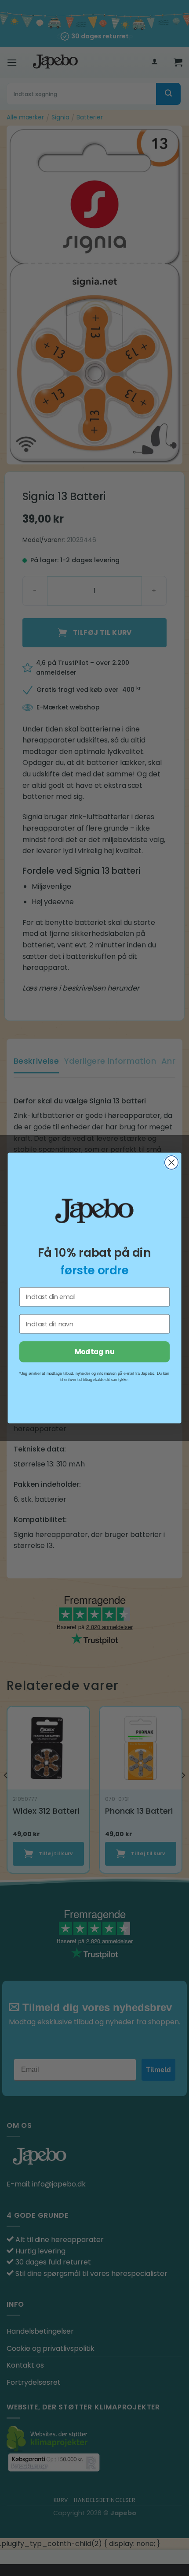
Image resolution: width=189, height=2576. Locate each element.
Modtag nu (94, 1352)
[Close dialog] (172, 1163)
